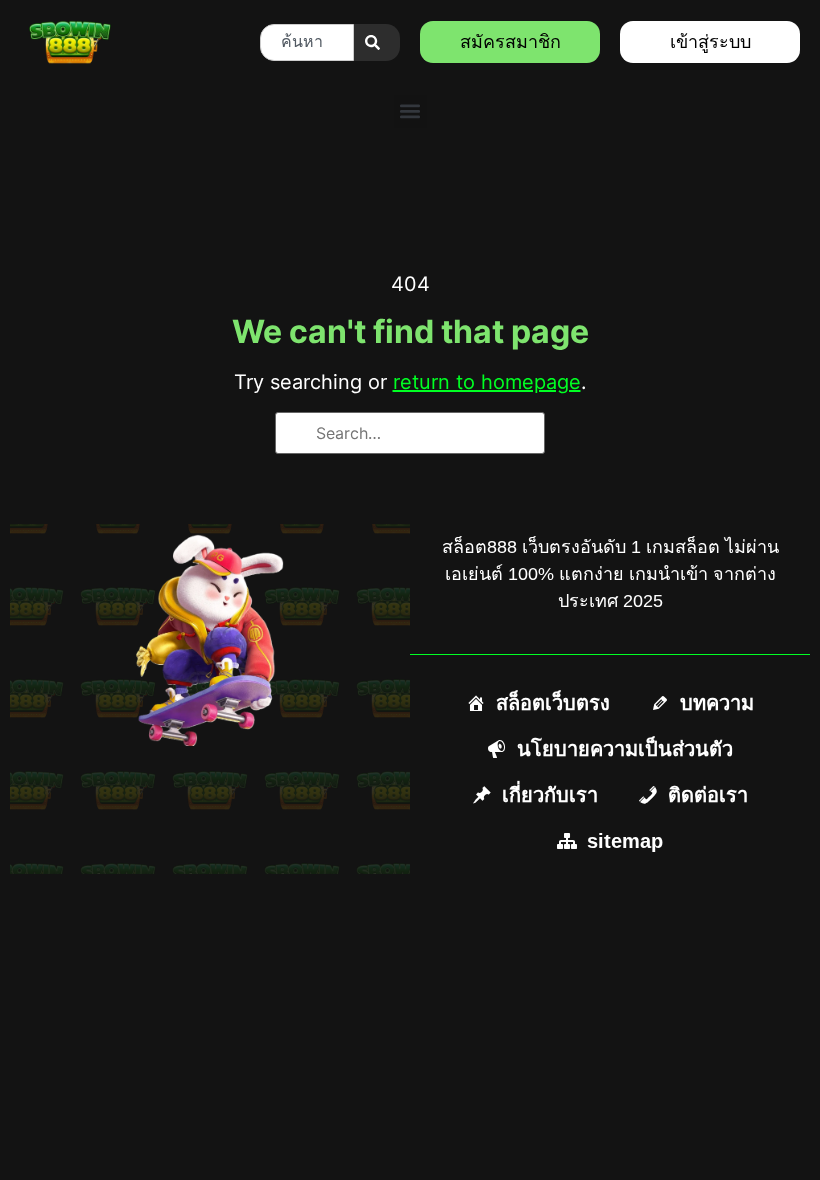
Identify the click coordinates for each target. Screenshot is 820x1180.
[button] (410, 111)
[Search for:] (410, 433)
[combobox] (307, 42)
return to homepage (487, 382)
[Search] (377, 42)
